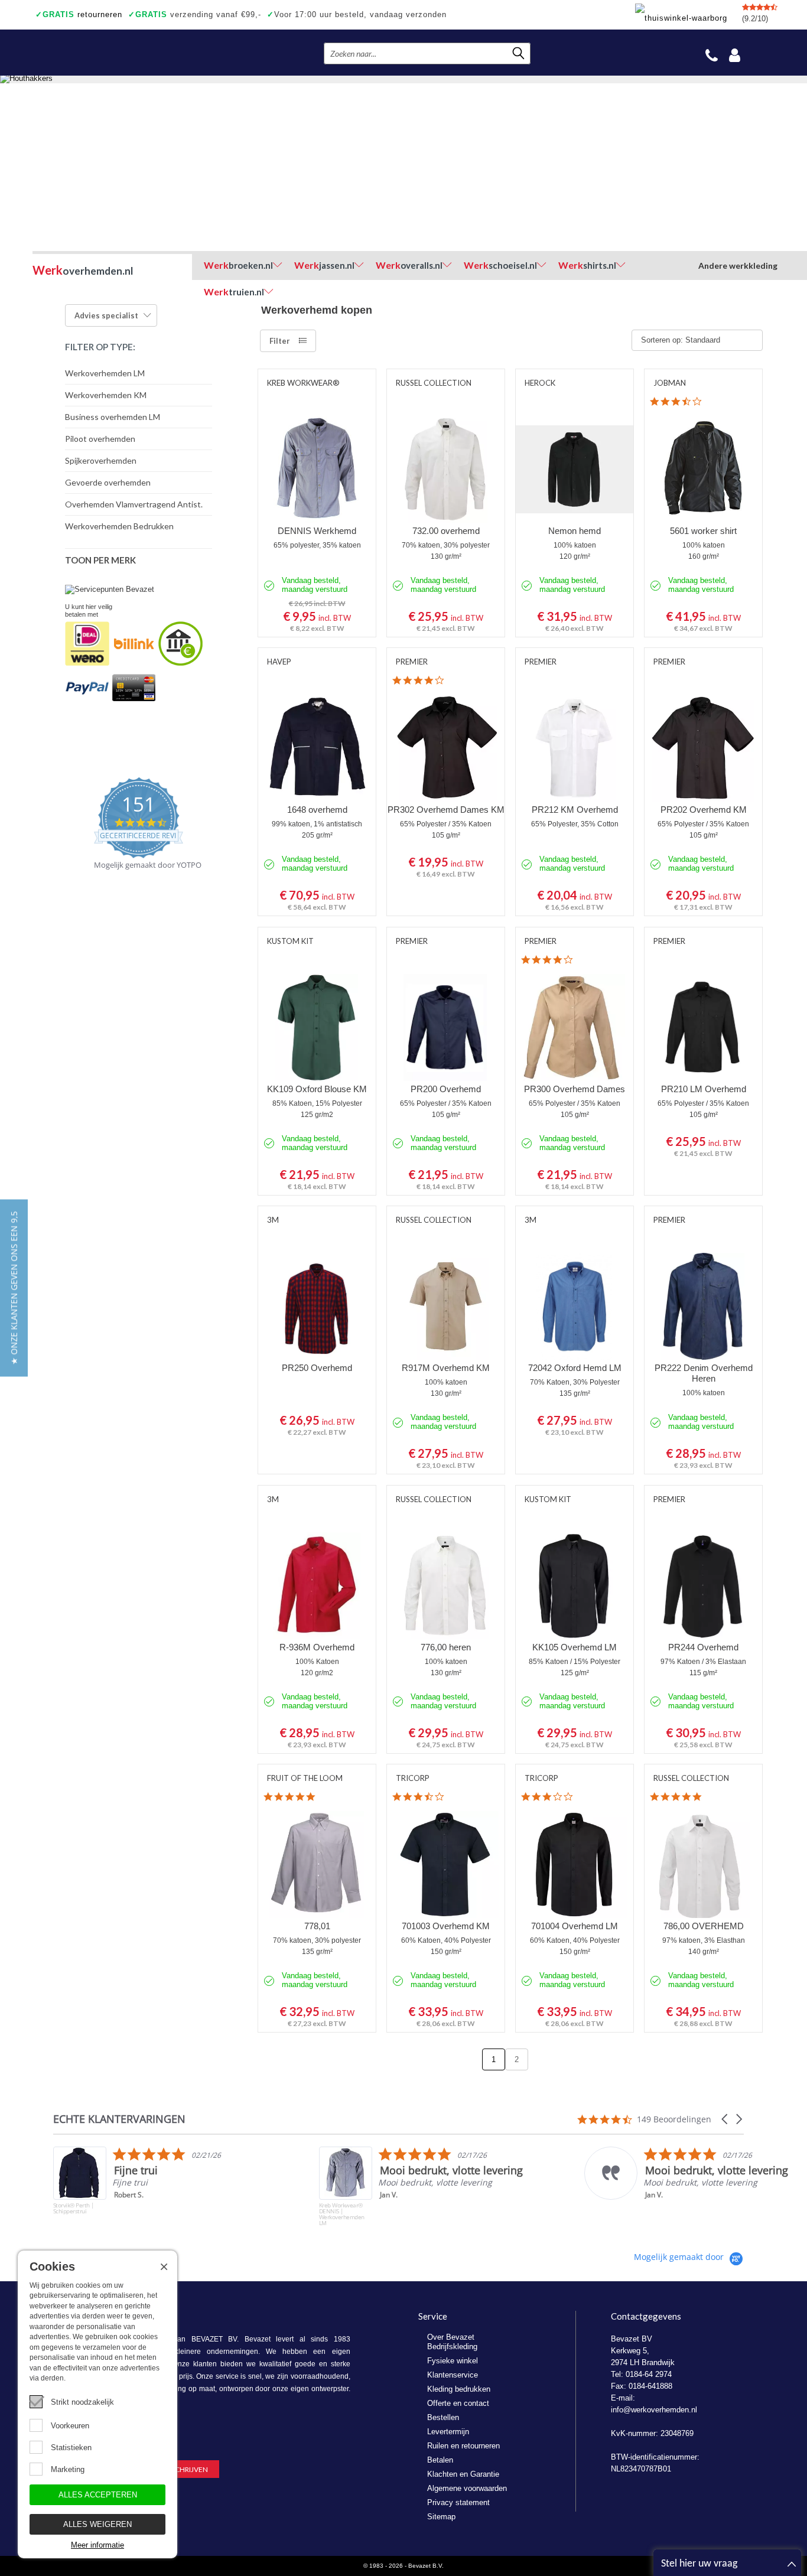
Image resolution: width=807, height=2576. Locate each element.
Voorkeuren (70, 2426)
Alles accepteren (98, 2495)
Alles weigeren (97, 2524)
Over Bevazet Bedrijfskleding (452, 2342)
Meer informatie (97, 2545)
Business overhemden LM (113, 417)
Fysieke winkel (453, 2361)
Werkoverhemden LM (105, 373)
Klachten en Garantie (463, 2474)
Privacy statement (458, 2502)
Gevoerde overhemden (108, 482)
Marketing (68, 2469)
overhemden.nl (83, 270)
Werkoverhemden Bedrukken (119, 526)
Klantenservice (453, 2375)
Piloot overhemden (100, 439)
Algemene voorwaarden (467, 2488)
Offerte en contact (458, 2403)
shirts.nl (587, 265)
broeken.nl (238, 265)
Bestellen (443, 2417)
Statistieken (71, 2448)
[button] (725, 2119)
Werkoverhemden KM (106, 395)
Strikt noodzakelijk (82, 2402)
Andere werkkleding (738, 266)
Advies (106, 315)
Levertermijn (448, 2432)
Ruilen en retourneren (463, 2446)
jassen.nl (324, 265)
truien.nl (234, 292)
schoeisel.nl (500, 265)
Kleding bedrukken (459, 2389)
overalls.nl (409, 265)
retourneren (79, 14)
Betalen (440, 2460)
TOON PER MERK (100, 560)
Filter (280, 341)
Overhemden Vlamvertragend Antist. (134, 504)
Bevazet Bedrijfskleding (105, 53)
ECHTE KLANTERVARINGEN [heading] (119, 2119)
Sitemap (441, 2517)
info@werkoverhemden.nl (654, 2410)
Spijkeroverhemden (101, 460)
